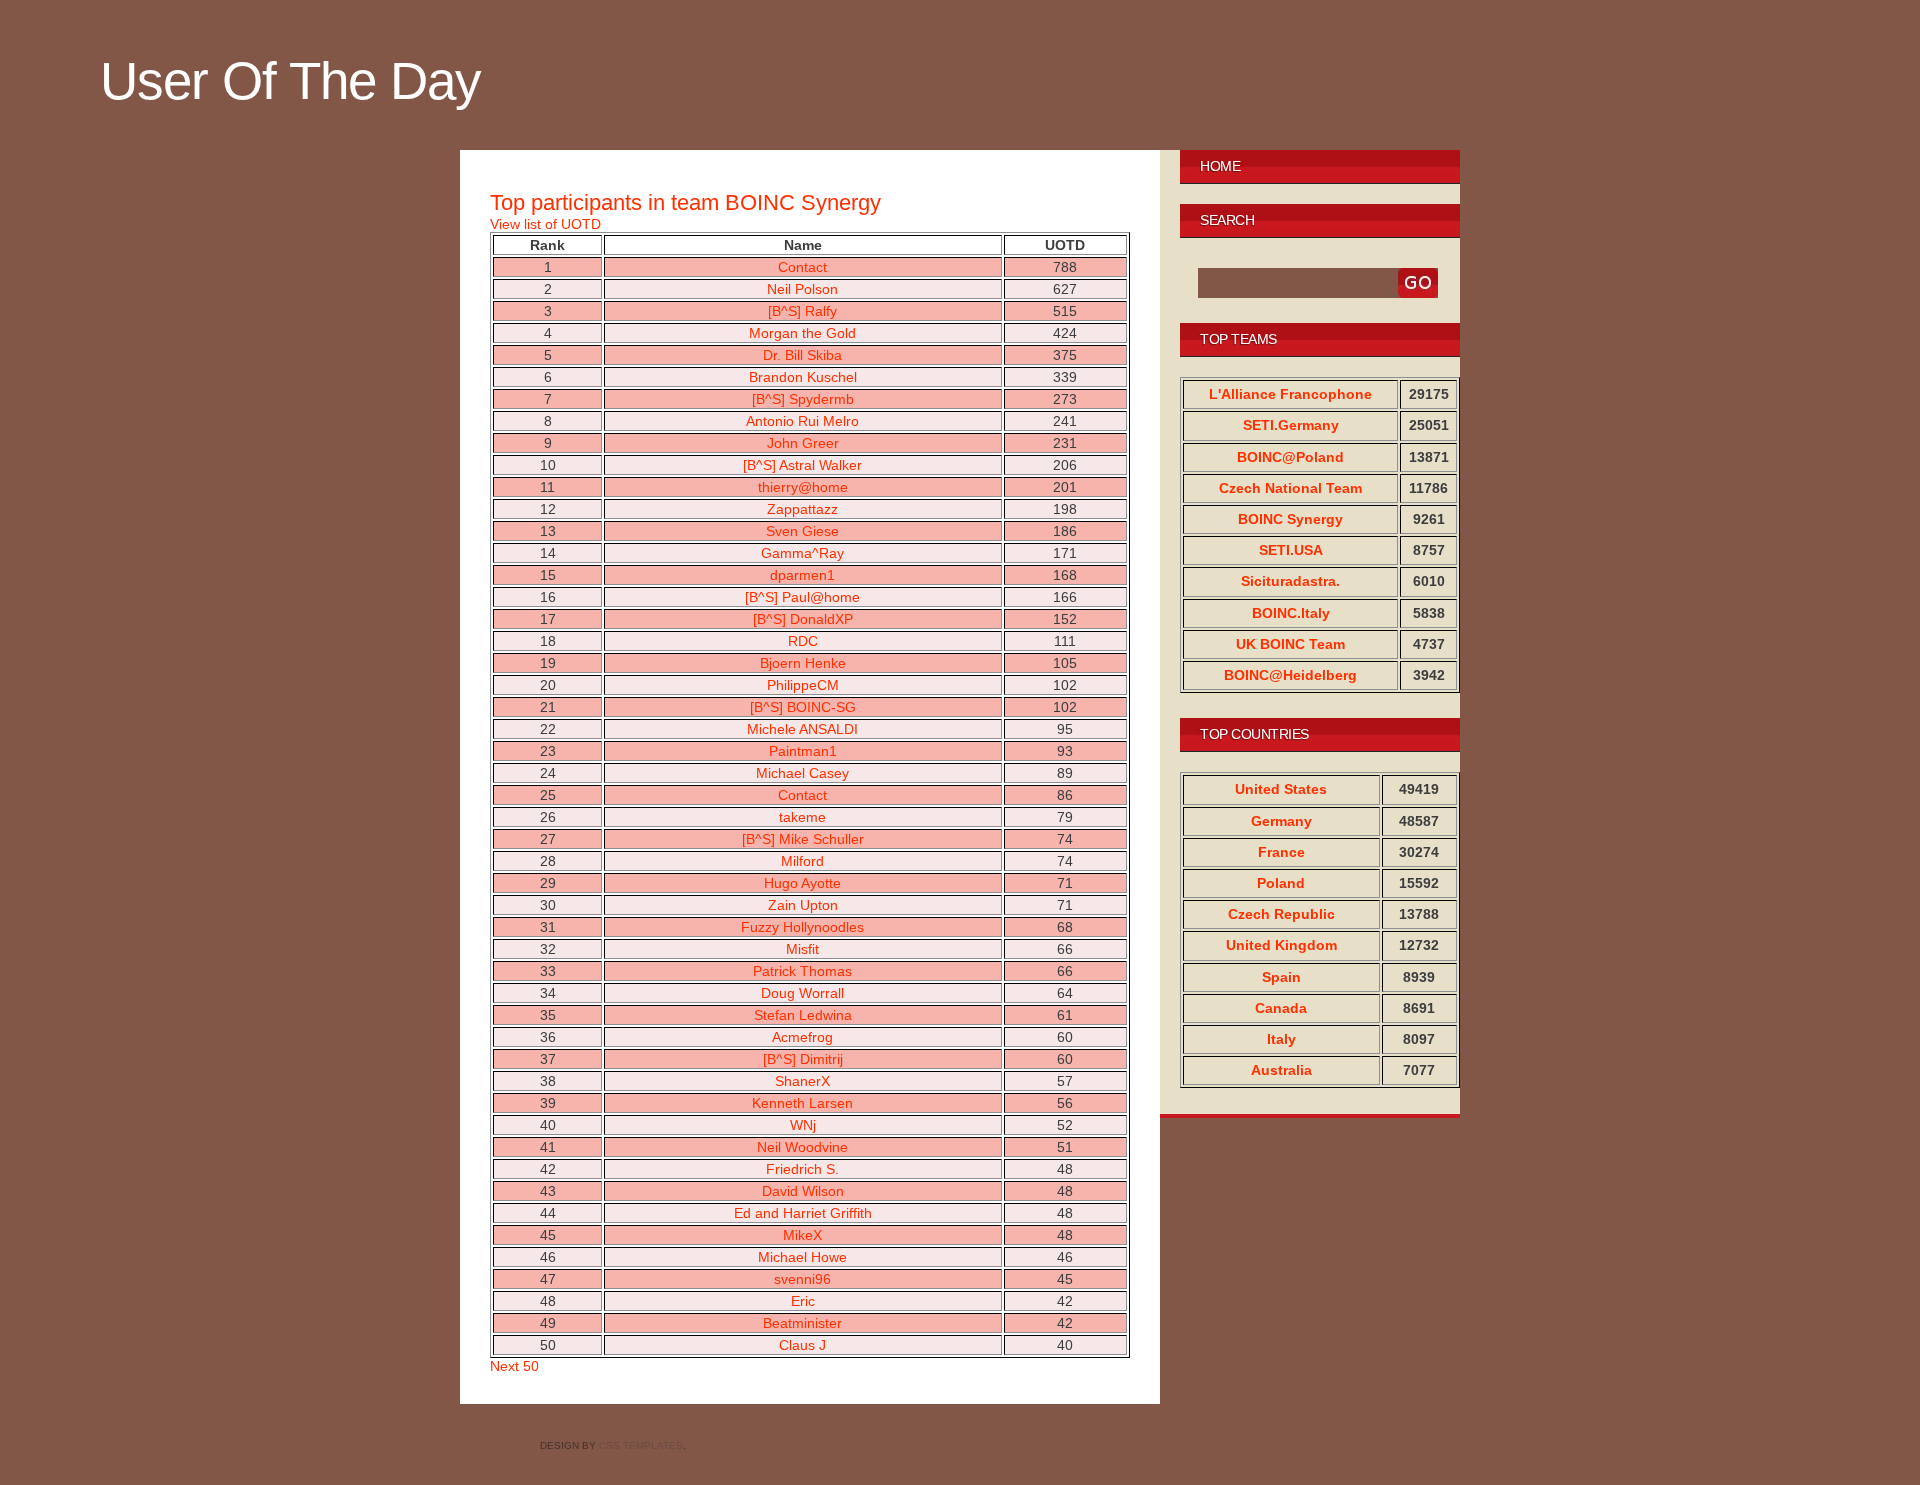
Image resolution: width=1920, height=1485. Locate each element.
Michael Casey (802, 773)
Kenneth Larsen (802, 1103)
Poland (1281, 883)
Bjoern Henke (803, 663)
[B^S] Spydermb (803, 399)
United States (1281, 789)
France (1281, 852)
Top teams (1238, 339)
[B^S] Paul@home (802, 597)
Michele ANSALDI (802, 729)
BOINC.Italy (1291, 613)
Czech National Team (1290, 488)
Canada (1281, 1008)
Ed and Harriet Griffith (803, 1213)
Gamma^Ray (802, 553)
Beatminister (802, 1323)
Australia (1281, 1070)
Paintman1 (803, 751)
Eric (803, 1301)
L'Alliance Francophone (1290, 394)
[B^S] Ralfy (802, 311)
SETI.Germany (1291, 425)
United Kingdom (1281, 945)
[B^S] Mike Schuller (803, 839)
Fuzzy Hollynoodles (802, 927)
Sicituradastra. (1290, 581)
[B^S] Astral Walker (802, 465)
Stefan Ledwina (803, 1015)
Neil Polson (802, 289)
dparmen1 (802, 575)
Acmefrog (802, 1037)
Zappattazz (802, 509)
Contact (802, 267)
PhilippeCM (803, 685)
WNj (803, 1125)
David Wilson (803, 1191)
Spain (1281, 977)
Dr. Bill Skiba (802, 355)
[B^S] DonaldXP (803, 619)
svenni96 (802, 1279)
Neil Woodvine (802, 1147)
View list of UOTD (545, 224)
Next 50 (514, 1366)
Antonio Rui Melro (802, 421)
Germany (1281, 821)
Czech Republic (1281, 914)
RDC (803, 641)
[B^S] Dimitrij (803, 1059)
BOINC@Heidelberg (1290, 675)
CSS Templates (641, 1445)
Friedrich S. (802, 1169)
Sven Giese (802, 531)
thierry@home (803, 487)
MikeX (802, 1235)
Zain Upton (803, 905)
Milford (802, 861)
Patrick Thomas (802, 971)
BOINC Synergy (1290, 519)
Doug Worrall (802, 993)
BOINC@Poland (1290, 457)
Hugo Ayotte (802, 883)
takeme (802, 817)
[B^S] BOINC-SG (803, 707)
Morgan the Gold (802, 333)
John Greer (803, 443)
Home (1220, 166)
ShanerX (802, 1081)
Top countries (1254, 734)
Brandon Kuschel (803, 377)
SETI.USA (1291, 550)
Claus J (802, 1345)
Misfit (802, 949)
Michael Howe (802, 1257)
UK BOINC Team (1290, 644)
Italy (1281, 1039)
